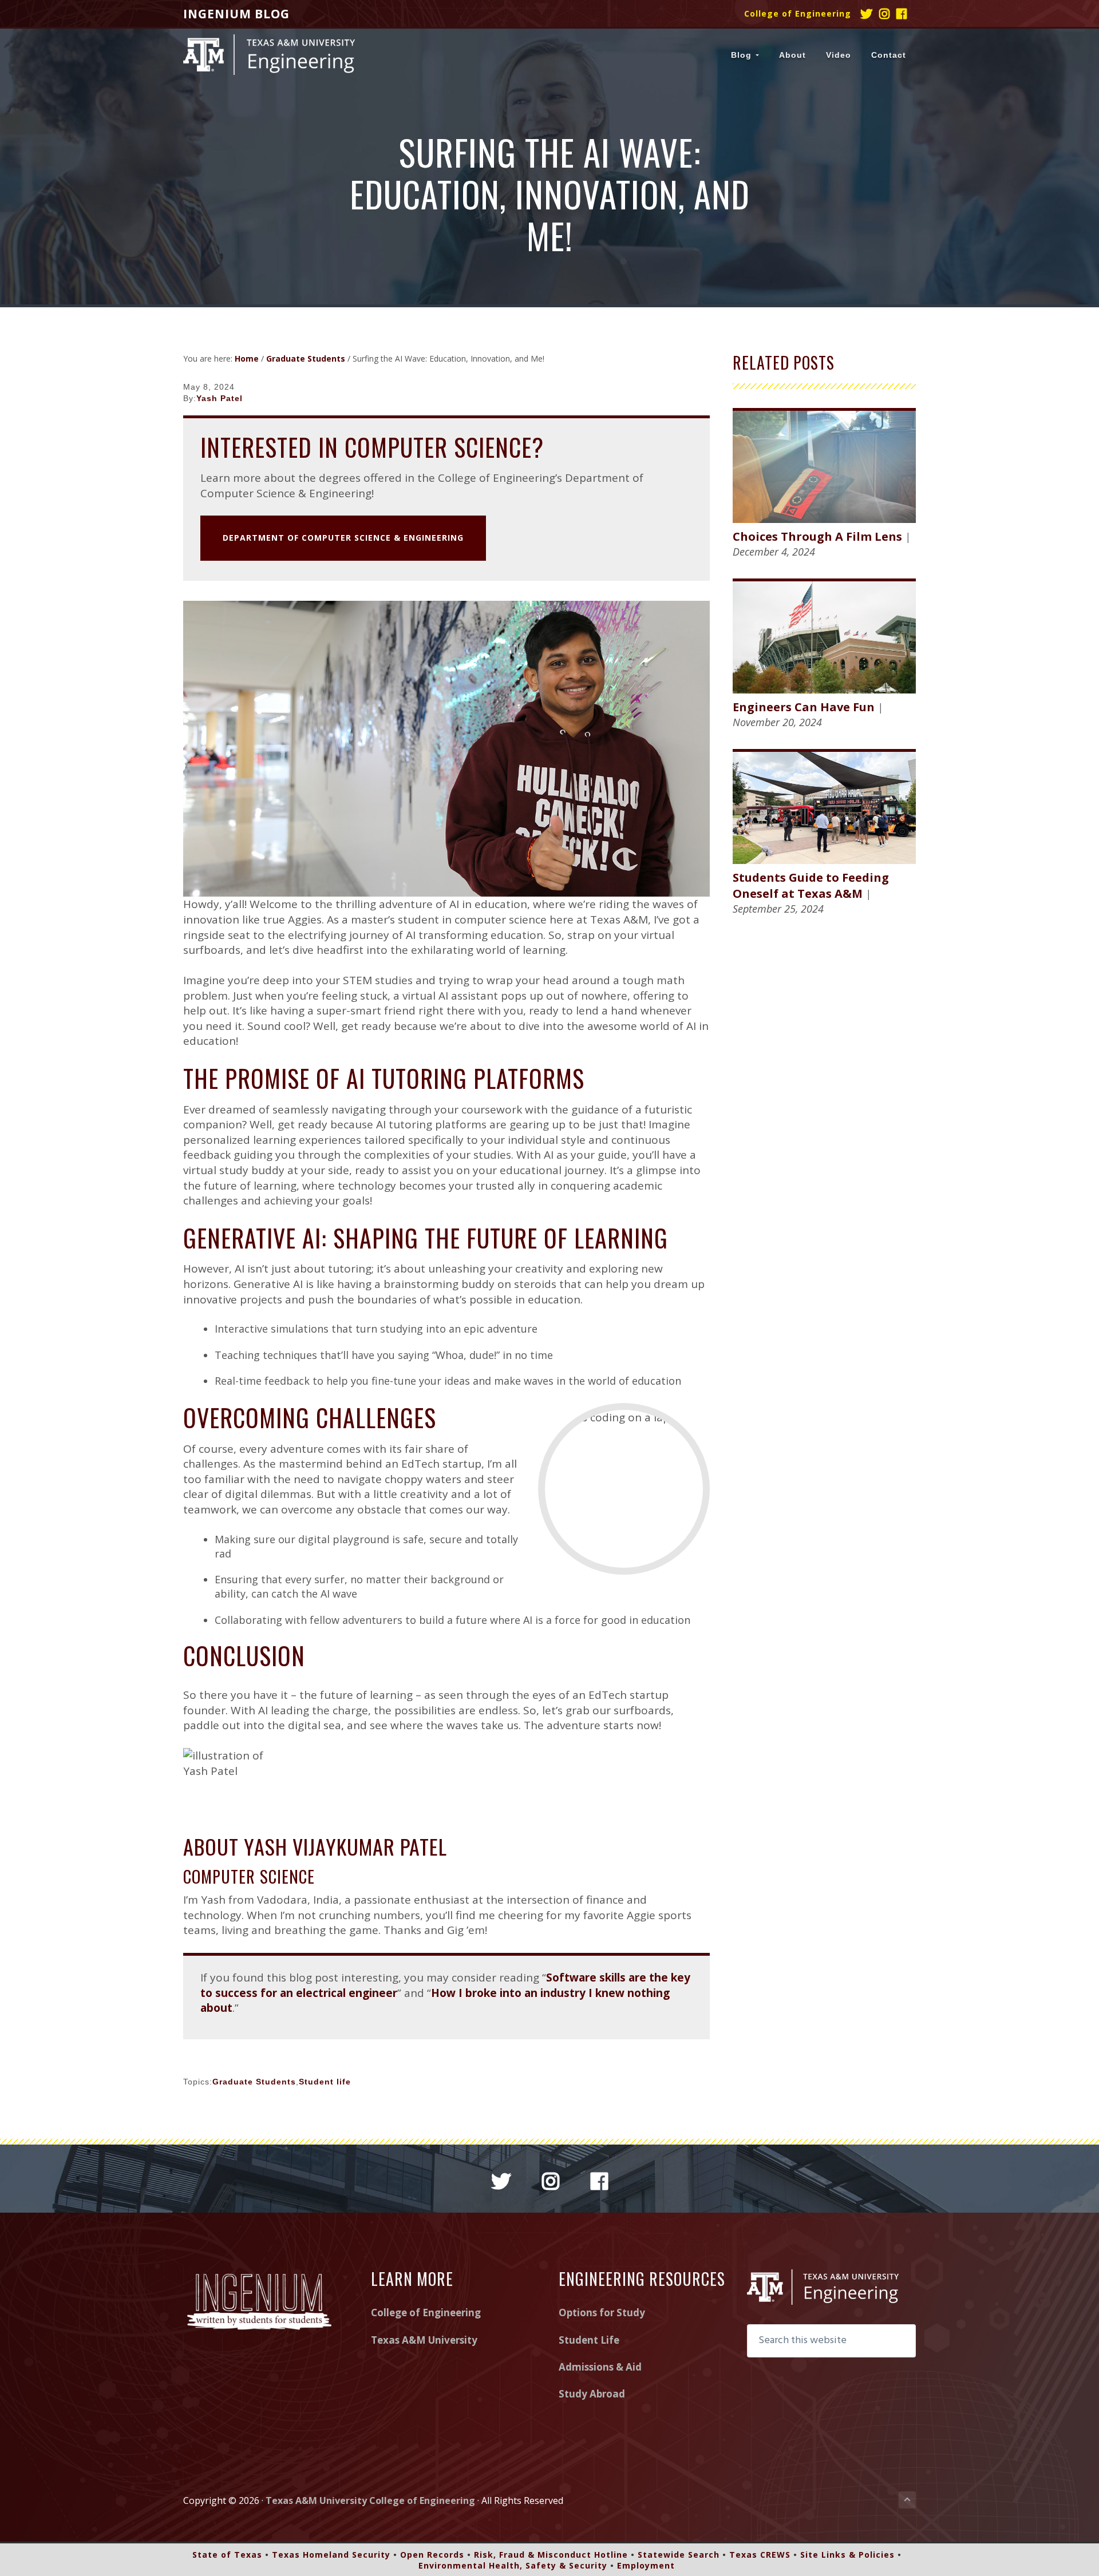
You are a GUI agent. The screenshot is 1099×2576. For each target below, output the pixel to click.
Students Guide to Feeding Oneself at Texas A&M (811, 885)
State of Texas (227, 2555)
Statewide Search (679, 2555)
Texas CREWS (760, 2555)
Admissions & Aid (600, 2367)
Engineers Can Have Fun (804, 707)
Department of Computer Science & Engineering (343, 538)
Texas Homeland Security (331, 2555)
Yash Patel (220, 398)
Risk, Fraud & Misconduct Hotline (551, 2555)
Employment (646, 2565)
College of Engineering (798, 13)
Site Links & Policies (847, 2555)
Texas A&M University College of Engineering (370, 2500)
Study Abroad (592, 2394)
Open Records (432, 2555)
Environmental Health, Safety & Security (513, 2565)
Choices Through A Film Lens (817, 536)
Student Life (589, 2340)
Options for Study (602, 2313)
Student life (325, 2082)
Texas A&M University (424, 2340)
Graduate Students (254, 2082)
